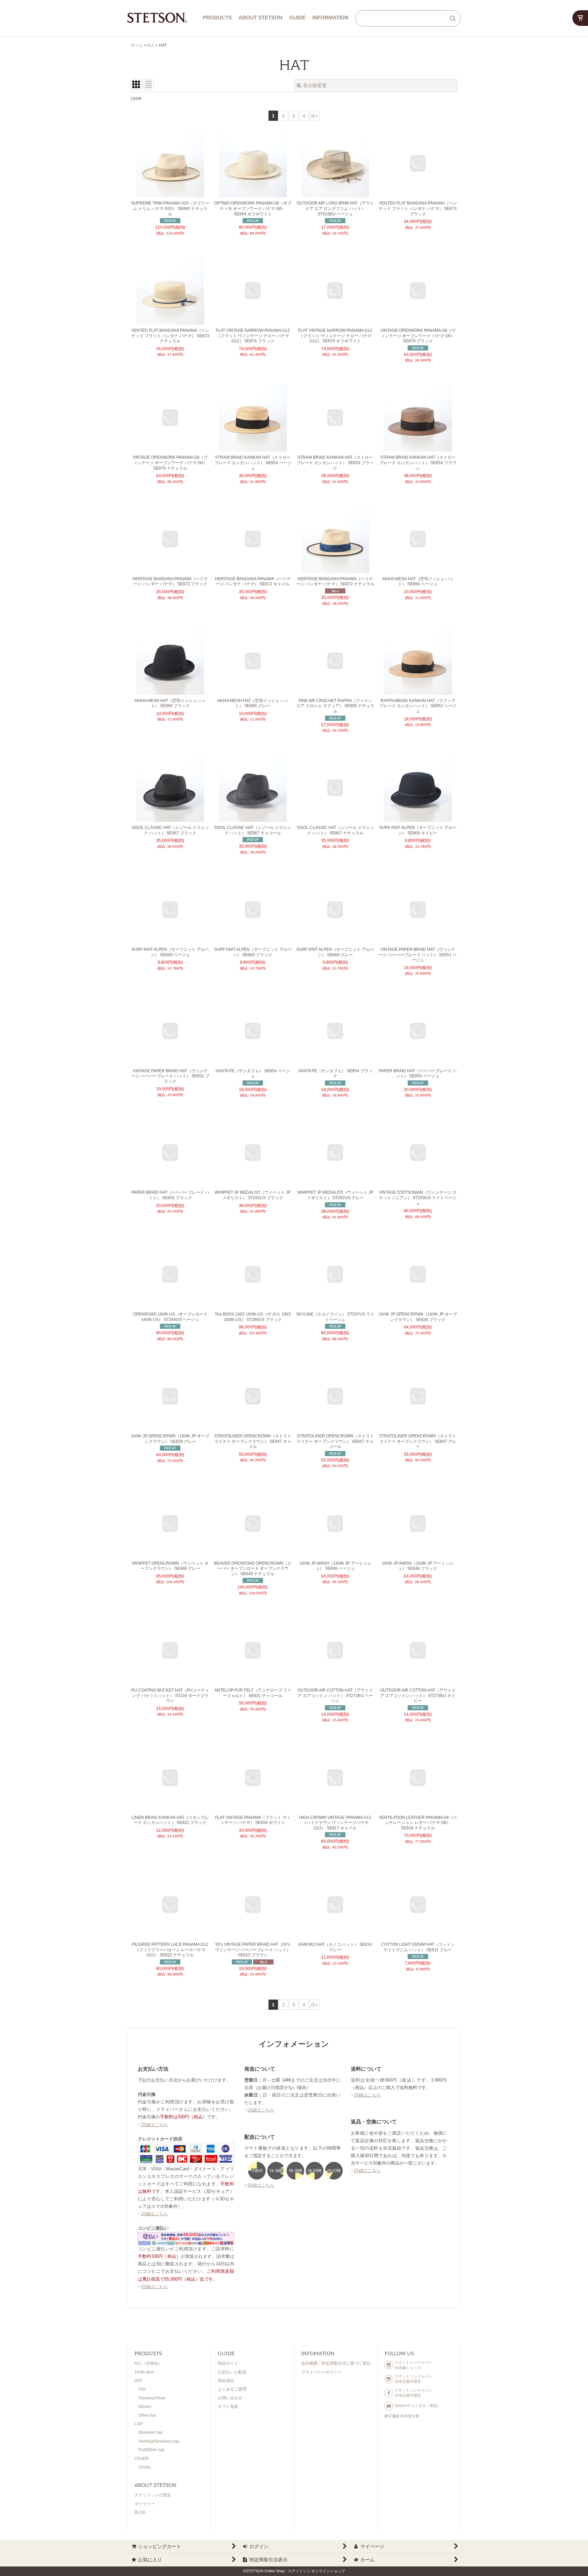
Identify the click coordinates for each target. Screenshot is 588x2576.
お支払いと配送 (232, 2372)
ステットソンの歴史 (153, 2495)
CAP (139, 2424)
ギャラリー (145, 2504)
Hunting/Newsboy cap (159, 2441)
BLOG (140, 2512)
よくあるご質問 (232, 2389)
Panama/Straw (152, 2398)
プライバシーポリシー (322, 2372)
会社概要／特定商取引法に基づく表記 (336, 2363)
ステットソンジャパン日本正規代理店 (413, 2379)
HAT (138, 2381)
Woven (145, 2407)
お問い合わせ (230, 2398)
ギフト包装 (228, 2407)
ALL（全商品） (148, 2363)
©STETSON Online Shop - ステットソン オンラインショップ (294, 2571)
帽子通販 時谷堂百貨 (402, 2416)
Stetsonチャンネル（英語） (418, 2406)
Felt (142, 2389)
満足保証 (226, 2381)
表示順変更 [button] (315, 85)
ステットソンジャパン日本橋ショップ (413, 2365)
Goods (145, 2467)
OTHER (142, 2459)
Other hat (147, 2415)
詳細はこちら (154, 2125)
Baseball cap (151, 2432)
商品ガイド (228, 2363)
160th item (144, 2372)
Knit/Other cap (152, 2450)
